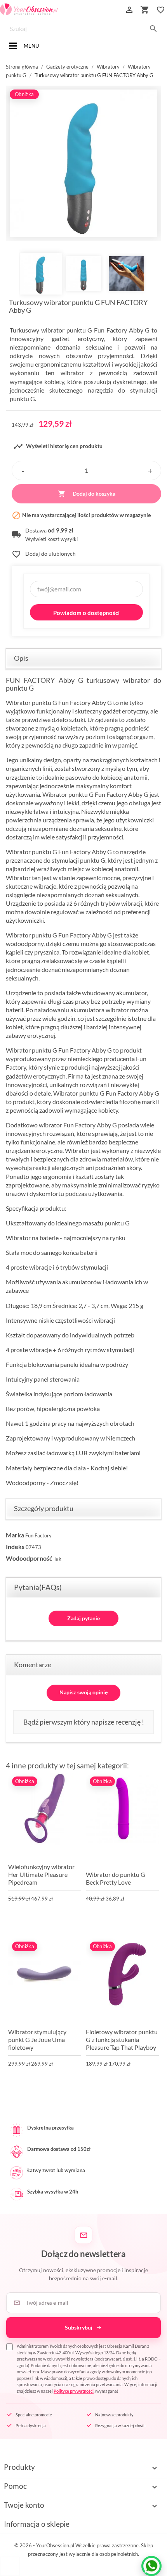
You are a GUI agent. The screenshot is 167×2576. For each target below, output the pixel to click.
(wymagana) (89, 2368)
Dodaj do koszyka (87, 494)
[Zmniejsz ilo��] (23, 470)
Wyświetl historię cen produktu (58, 446)
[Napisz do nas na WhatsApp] (151, 2566)
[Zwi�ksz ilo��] (150, 470)
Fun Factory (38, 1535)
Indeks (15, 1546)
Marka (15, 1535)
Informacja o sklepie (37, 2524)
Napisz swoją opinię (83, 1692)
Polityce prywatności (74, 2391)
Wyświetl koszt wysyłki (51, 539)
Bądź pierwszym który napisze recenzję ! (84, 1722)
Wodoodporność (29, 1558)
